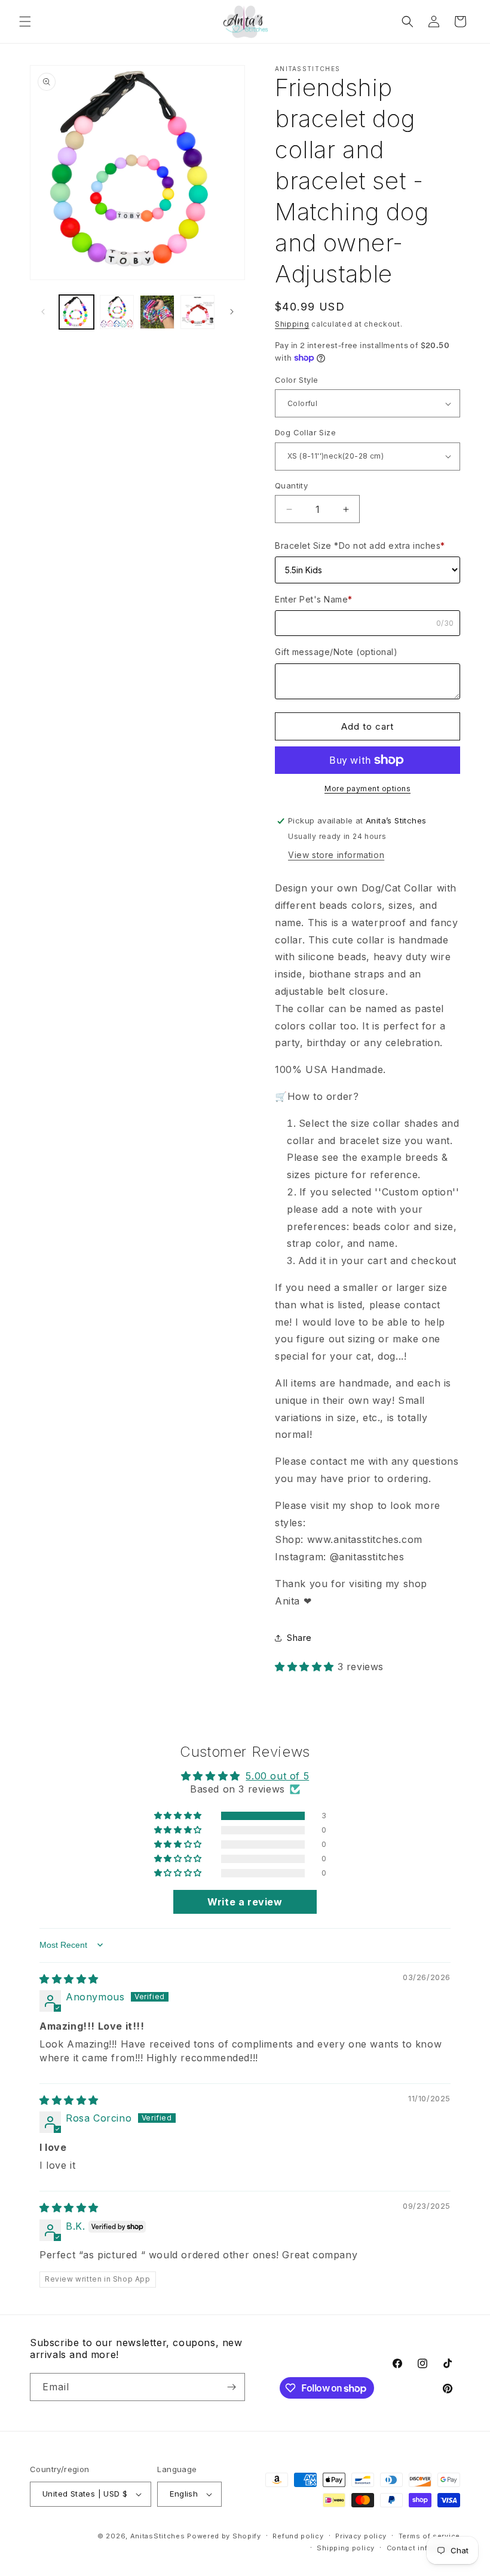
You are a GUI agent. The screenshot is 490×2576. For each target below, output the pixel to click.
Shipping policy (346, 2548)
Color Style (296, 380)
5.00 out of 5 (277, 1776)
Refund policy (298, 2536)
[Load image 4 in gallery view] (198, 312)
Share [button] (299, 1638)
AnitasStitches (158, 2536)
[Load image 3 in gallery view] (157, 312)
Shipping (292, 324)
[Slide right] (232, 312)
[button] (25, 21)
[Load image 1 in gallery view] (76, 312)
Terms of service (429, 2536)
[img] (69, 1979)
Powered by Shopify (224, 2536)
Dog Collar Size (305, 432)
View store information (336, 855)
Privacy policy (361, 2536)
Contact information (423, 2548)
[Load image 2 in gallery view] (117, 312)
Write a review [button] (245, 1902)
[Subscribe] (231, 2387)
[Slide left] (43, 312)
